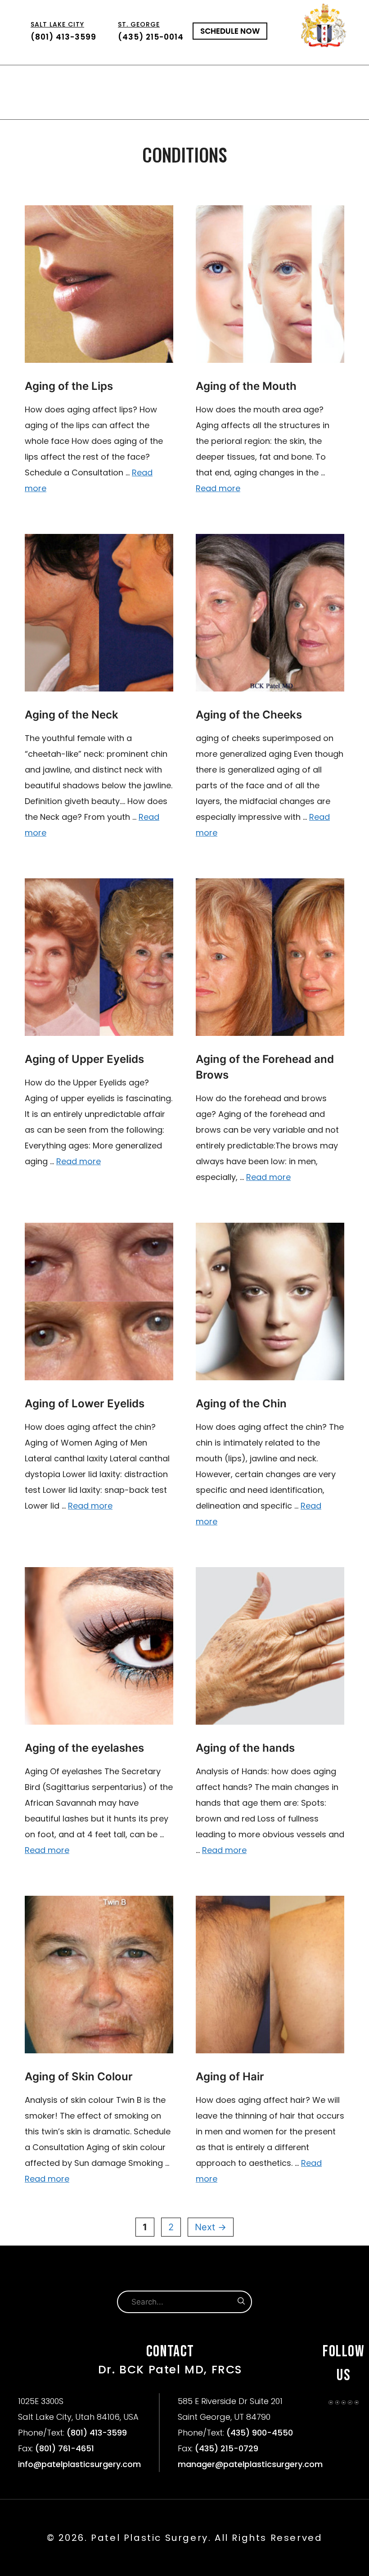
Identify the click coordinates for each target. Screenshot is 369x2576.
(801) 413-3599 (63, 31)
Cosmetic (78, 79)
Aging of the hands (245, 1748)
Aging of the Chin (241, 1403)
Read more (218, 488)
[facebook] (337, 2402)
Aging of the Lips (69, 386)
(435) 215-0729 (227, 2448)
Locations (318, 79)
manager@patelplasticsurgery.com (250, 2464)
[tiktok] (350, 2402)
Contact (229, 106)
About (44, 79)
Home (19, 79)
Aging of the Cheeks (249, 715)
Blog (198, 106)
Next (211, 2227)
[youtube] (357, 2402)
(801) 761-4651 (65, 2448)
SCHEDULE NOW (230, 31)
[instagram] (331, 2402)
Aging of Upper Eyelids (84, 1059)
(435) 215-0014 (151, 31)
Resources (144, 106)
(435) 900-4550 (260, 2433)
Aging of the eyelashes (84, 1748)
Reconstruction (156, 79)
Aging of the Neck (72, 715)
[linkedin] (344, 2402)
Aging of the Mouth (246, 386)
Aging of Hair (230, 2077)
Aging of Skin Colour (79, 2077)
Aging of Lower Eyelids (85, 1403)
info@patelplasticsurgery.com (79, 2464)
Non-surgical (243, 79)
